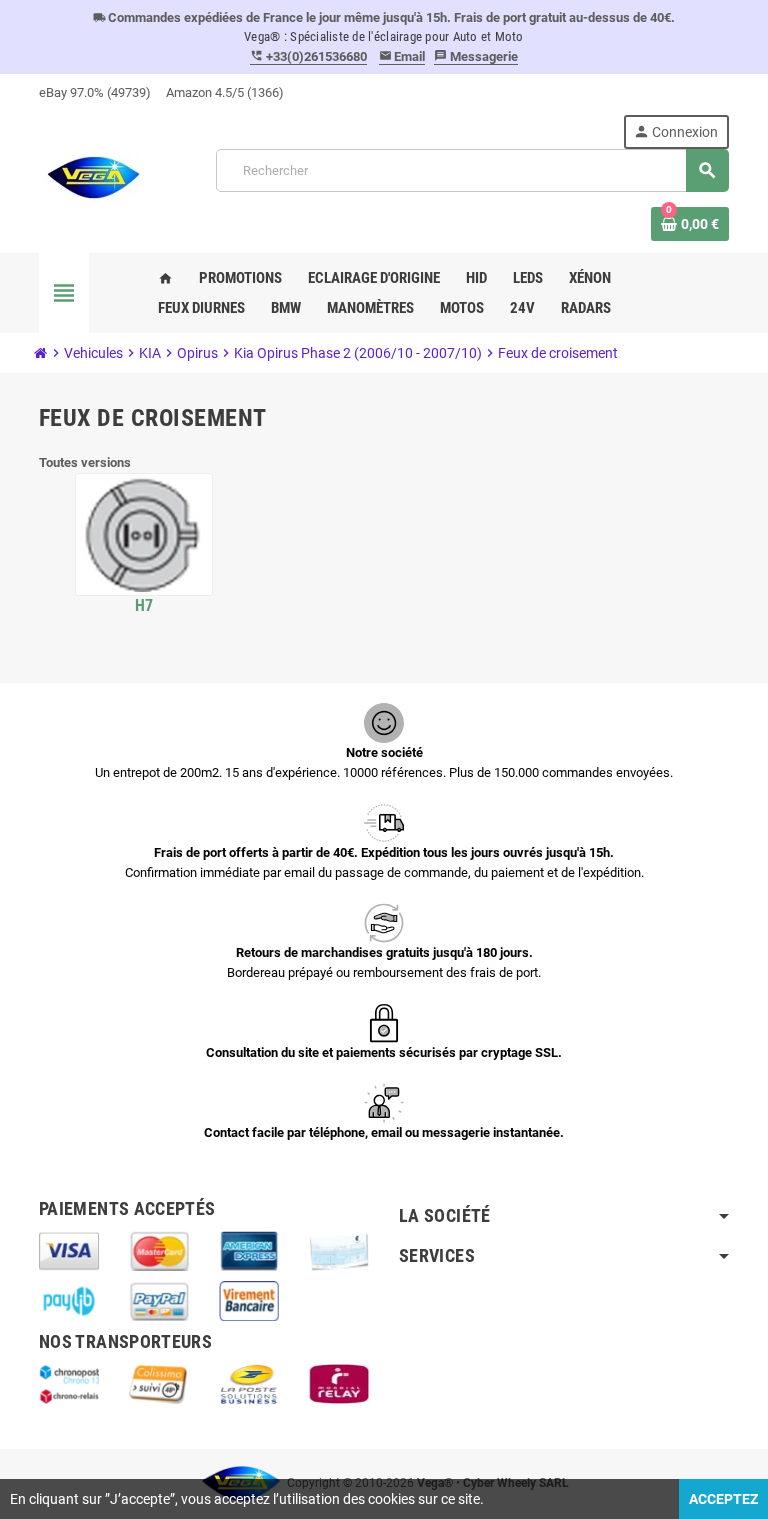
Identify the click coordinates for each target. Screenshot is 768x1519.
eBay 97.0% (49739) (95, 92)
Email (402, 56)
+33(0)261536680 (308, 56)
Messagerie (476, 56)
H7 (144, 605)
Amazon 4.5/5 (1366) (225, 92)
